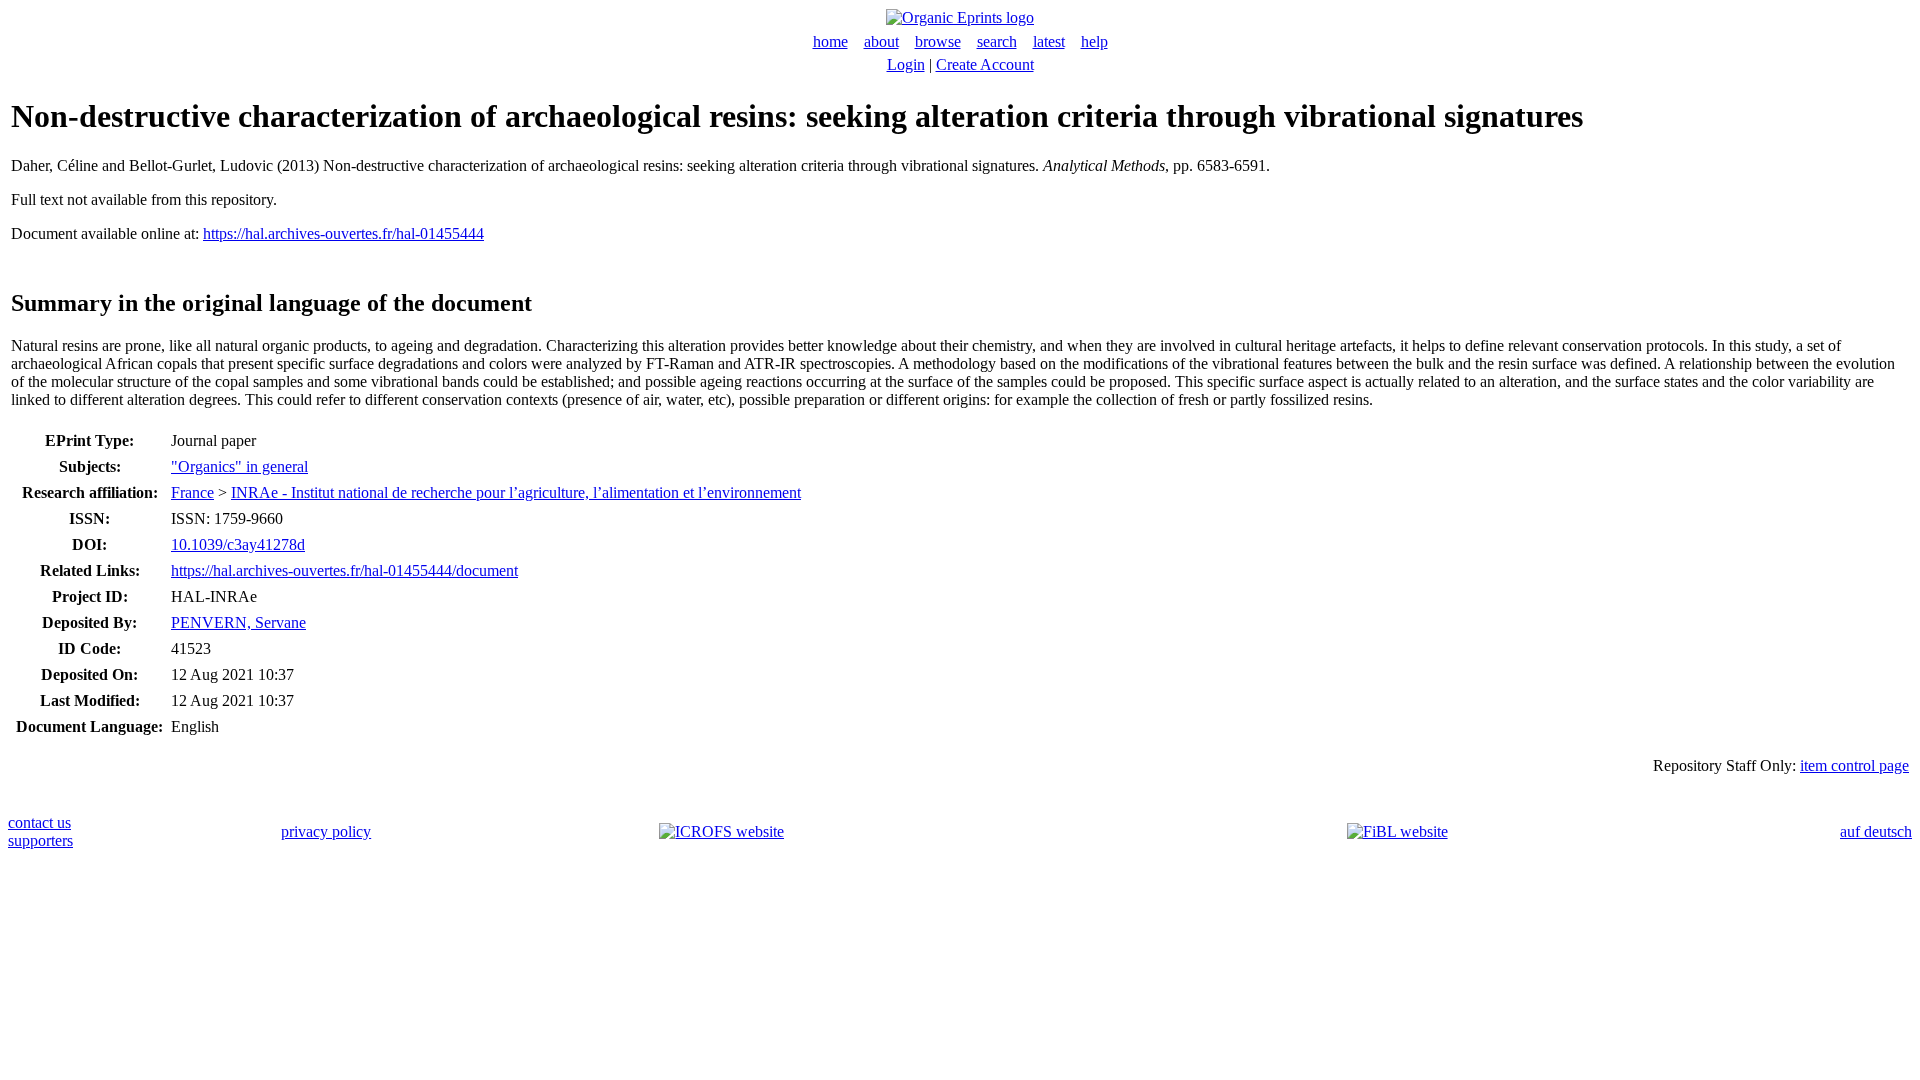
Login (906, 64)
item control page (1854, 765)
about (881, 41)
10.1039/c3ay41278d (238, 544)
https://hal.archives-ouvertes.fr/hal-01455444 (343, 233)
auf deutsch (1876, 831)
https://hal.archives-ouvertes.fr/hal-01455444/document (344, 570)
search (997, 41)
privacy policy (326, 831)
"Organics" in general (239, 466)
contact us (39, 822)
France (192, 492)
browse (938, 41)
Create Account (985, 64)
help (1094, 41)
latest (1049, 41)
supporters (40, 840)
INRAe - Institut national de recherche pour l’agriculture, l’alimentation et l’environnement (516, 492)
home (830, 41)
